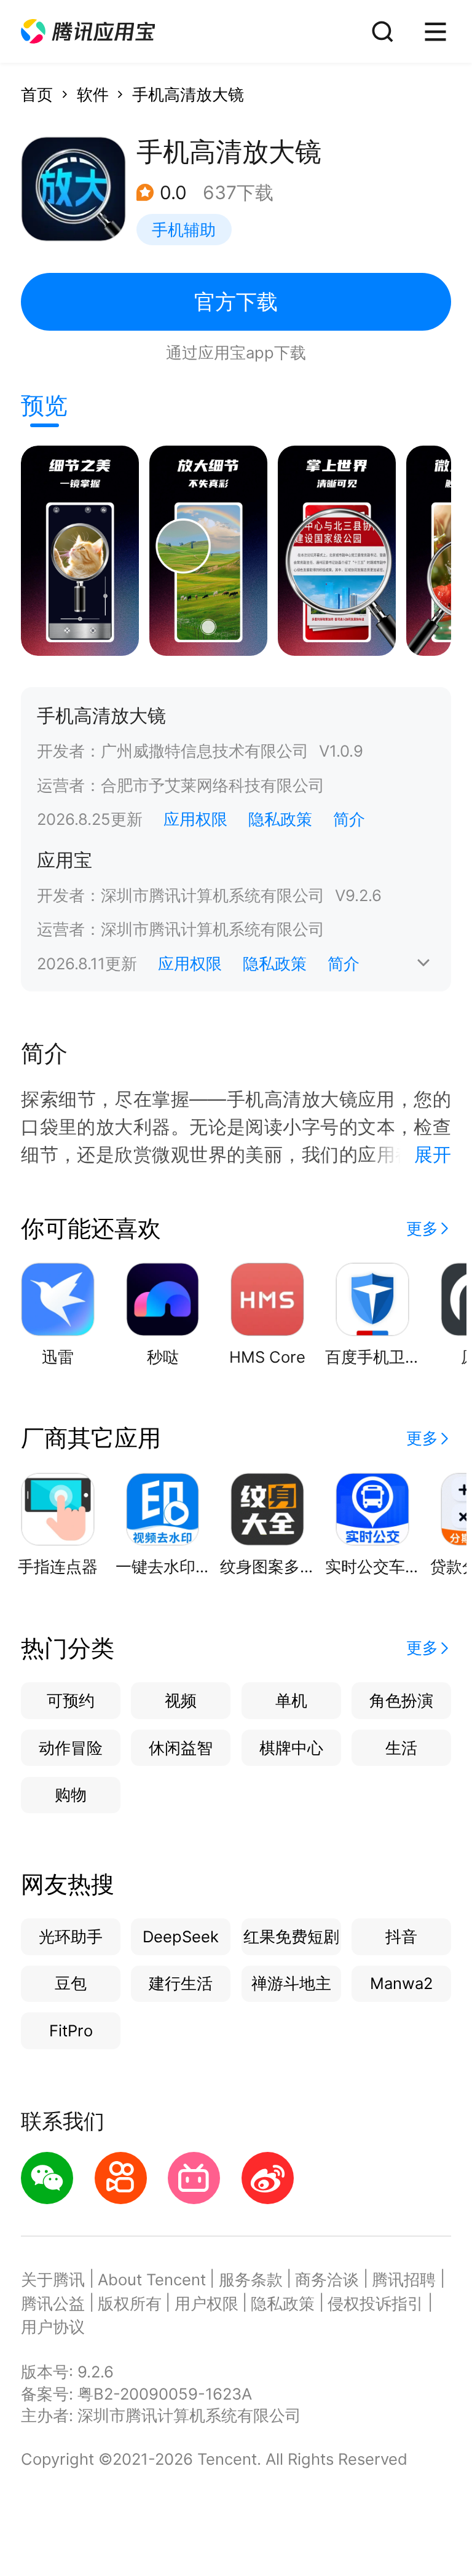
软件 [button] (93, 94)
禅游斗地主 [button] (291, 1983)
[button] (88, 32)
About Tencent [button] (152, 2279)
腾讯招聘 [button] (404, 2279)
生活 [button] (401, 1748)
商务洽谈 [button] (327, 2279)
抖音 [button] (401, 1936)
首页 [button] (37, 94)
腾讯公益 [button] (53, 2303)
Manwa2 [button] (401, 1983)
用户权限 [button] (206, 2303)
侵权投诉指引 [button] (376, 2303)
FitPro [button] (71, 2030)
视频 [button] (181, 1700)
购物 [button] (71, 1794)
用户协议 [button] (53, 2327)
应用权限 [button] (195, 819)
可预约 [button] (71, 1700)
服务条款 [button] (251, 2279)
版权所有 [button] (130, 2303)
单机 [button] (291, 1700)
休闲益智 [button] (181, 1748)
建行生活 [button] (181, 1983)
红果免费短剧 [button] (291, 1936)
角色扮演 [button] (401, 1700)
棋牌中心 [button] (291, 1748)
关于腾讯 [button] (53, 2279)
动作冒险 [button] (71, 1748)
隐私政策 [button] (280, 819)
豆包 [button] (71, 1983)
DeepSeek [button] (181, 1936)
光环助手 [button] (71, 1936)
